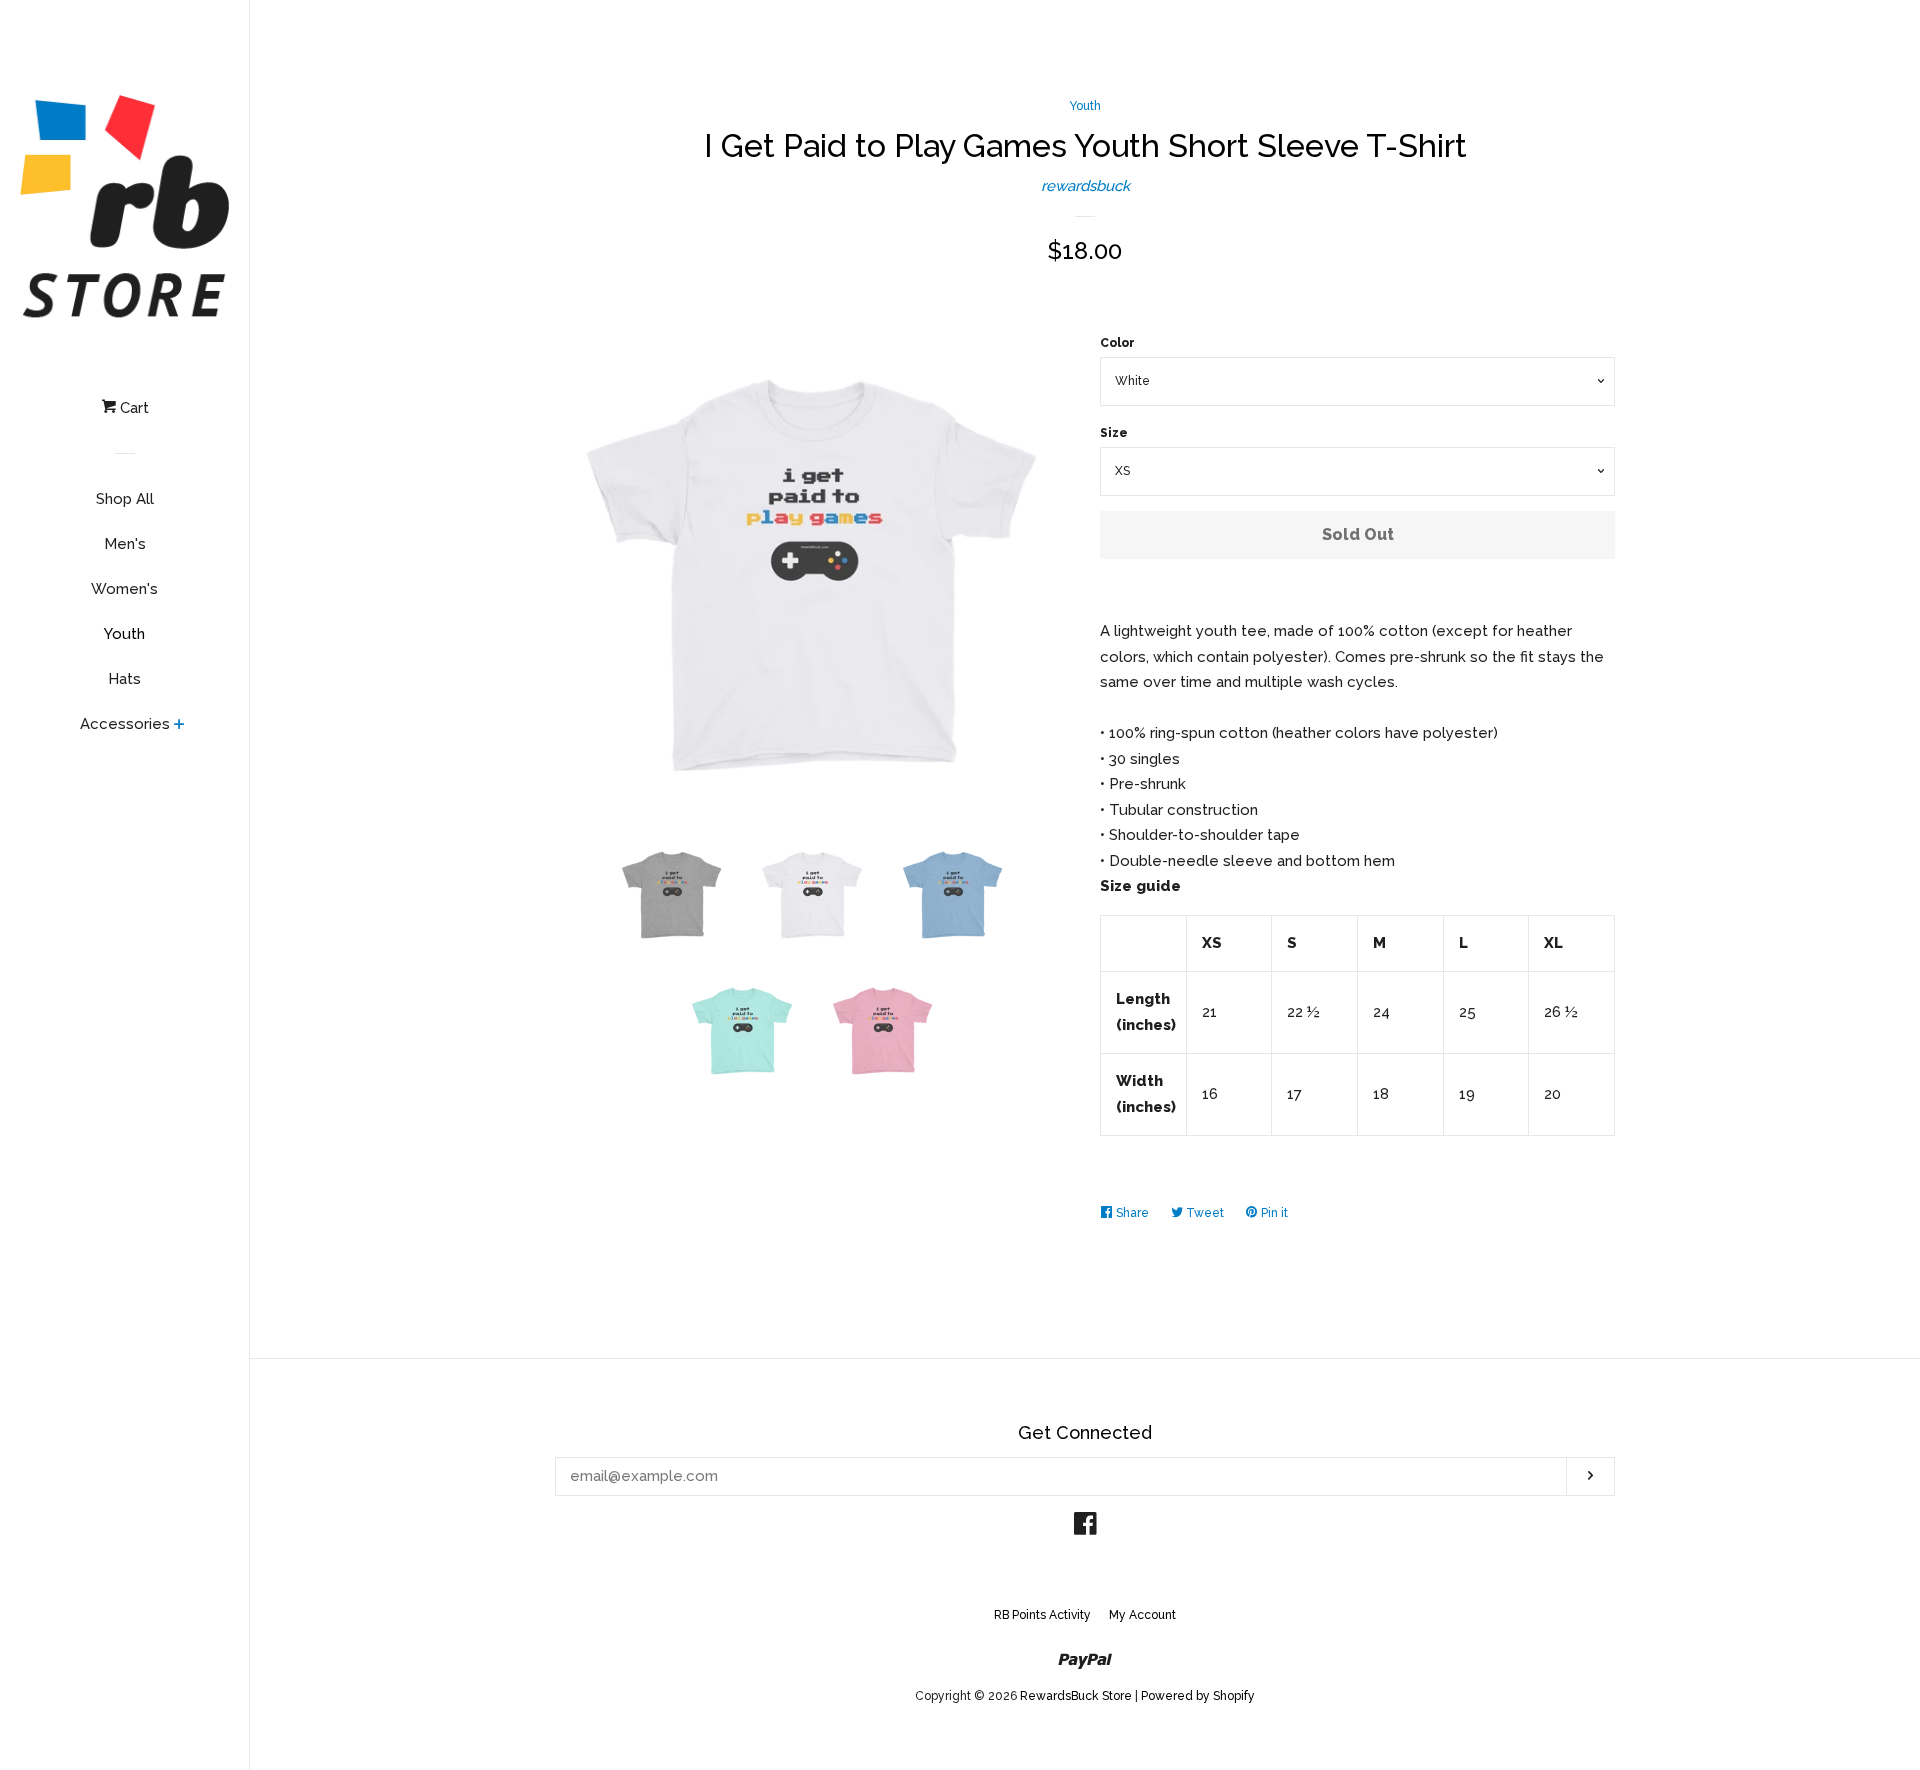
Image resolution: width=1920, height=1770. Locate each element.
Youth (124, 634)
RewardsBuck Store (1076, 1696)
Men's (125, 544)
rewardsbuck (1085, 186)
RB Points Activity (1042, 1615)
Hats (124, 679)
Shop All (125, 499)
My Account (1142, 1615)
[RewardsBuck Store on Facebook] (1085, 1528)
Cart (132, 408)
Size (1114, 433)
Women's (124, 589)
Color (1117, 343)
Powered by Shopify (1198, 1696)
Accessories (125, 724)
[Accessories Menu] (179, 726)
